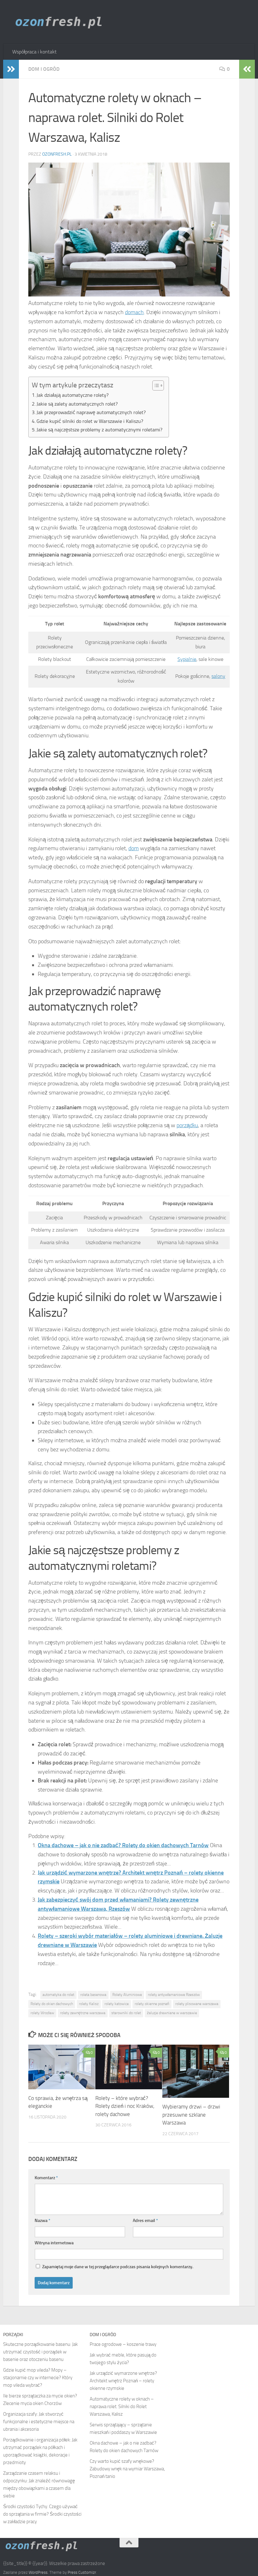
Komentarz (46, 2178)
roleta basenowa (93, 1995)
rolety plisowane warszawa (197, 2004)
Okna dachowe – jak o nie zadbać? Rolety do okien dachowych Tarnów (123, 1845)
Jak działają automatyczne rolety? (73, 395)
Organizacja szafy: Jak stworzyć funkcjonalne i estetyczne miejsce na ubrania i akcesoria (39, 2422)
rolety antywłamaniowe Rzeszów (174, 1995)
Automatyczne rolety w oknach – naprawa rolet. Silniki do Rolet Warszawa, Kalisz (122, 2407)
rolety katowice (117, 2004)
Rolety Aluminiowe (127, 1995)
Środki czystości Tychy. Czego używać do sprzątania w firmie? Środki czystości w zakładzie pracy (42, 2514)
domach (134, 312)
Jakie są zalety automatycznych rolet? (77, 404)
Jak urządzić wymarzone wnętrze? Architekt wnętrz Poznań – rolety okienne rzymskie (123, 2381)
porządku (187, 1125)
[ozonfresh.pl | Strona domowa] (61, 22)
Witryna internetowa (54, 2243)
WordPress (38, 2572)
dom (134, 848)
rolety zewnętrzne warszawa (83, 2013)
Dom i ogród (44, 69)
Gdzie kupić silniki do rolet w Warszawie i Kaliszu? (90, 421)
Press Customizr (82, 2572)
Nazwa (42, 2221)
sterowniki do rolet (126, 2013)
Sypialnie (187, 659)
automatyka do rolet (58, 1995)
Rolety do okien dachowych (52, 2004)
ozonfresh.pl (57, 154)
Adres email (145, 2221)
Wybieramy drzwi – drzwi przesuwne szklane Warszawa (191, 2115)
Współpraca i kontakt (34, 52)
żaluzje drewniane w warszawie (172, 2013)
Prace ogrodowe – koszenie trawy (123, 2344)
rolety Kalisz (89, 2004)
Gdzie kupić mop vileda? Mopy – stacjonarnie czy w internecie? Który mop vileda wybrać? (38, 2378)
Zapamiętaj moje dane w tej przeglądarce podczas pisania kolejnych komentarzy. (118, 2267)
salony (218, 676)
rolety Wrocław (42, 2013)
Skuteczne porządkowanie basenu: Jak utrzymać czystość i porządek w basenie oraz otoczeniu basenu (40, 2352)
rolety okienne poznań (152, 2004)
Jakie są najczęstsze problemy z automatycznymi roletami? (99, 430)
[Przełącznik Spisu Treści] (155, 385)
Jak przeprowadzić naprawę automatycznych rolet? (91, 412)
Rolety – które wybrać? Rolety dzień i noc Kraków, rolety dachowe (125, 2106)
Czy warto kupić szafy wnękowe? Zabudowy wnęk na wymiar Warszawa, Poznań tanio (127, 2469)
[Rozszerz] (11, 69)
